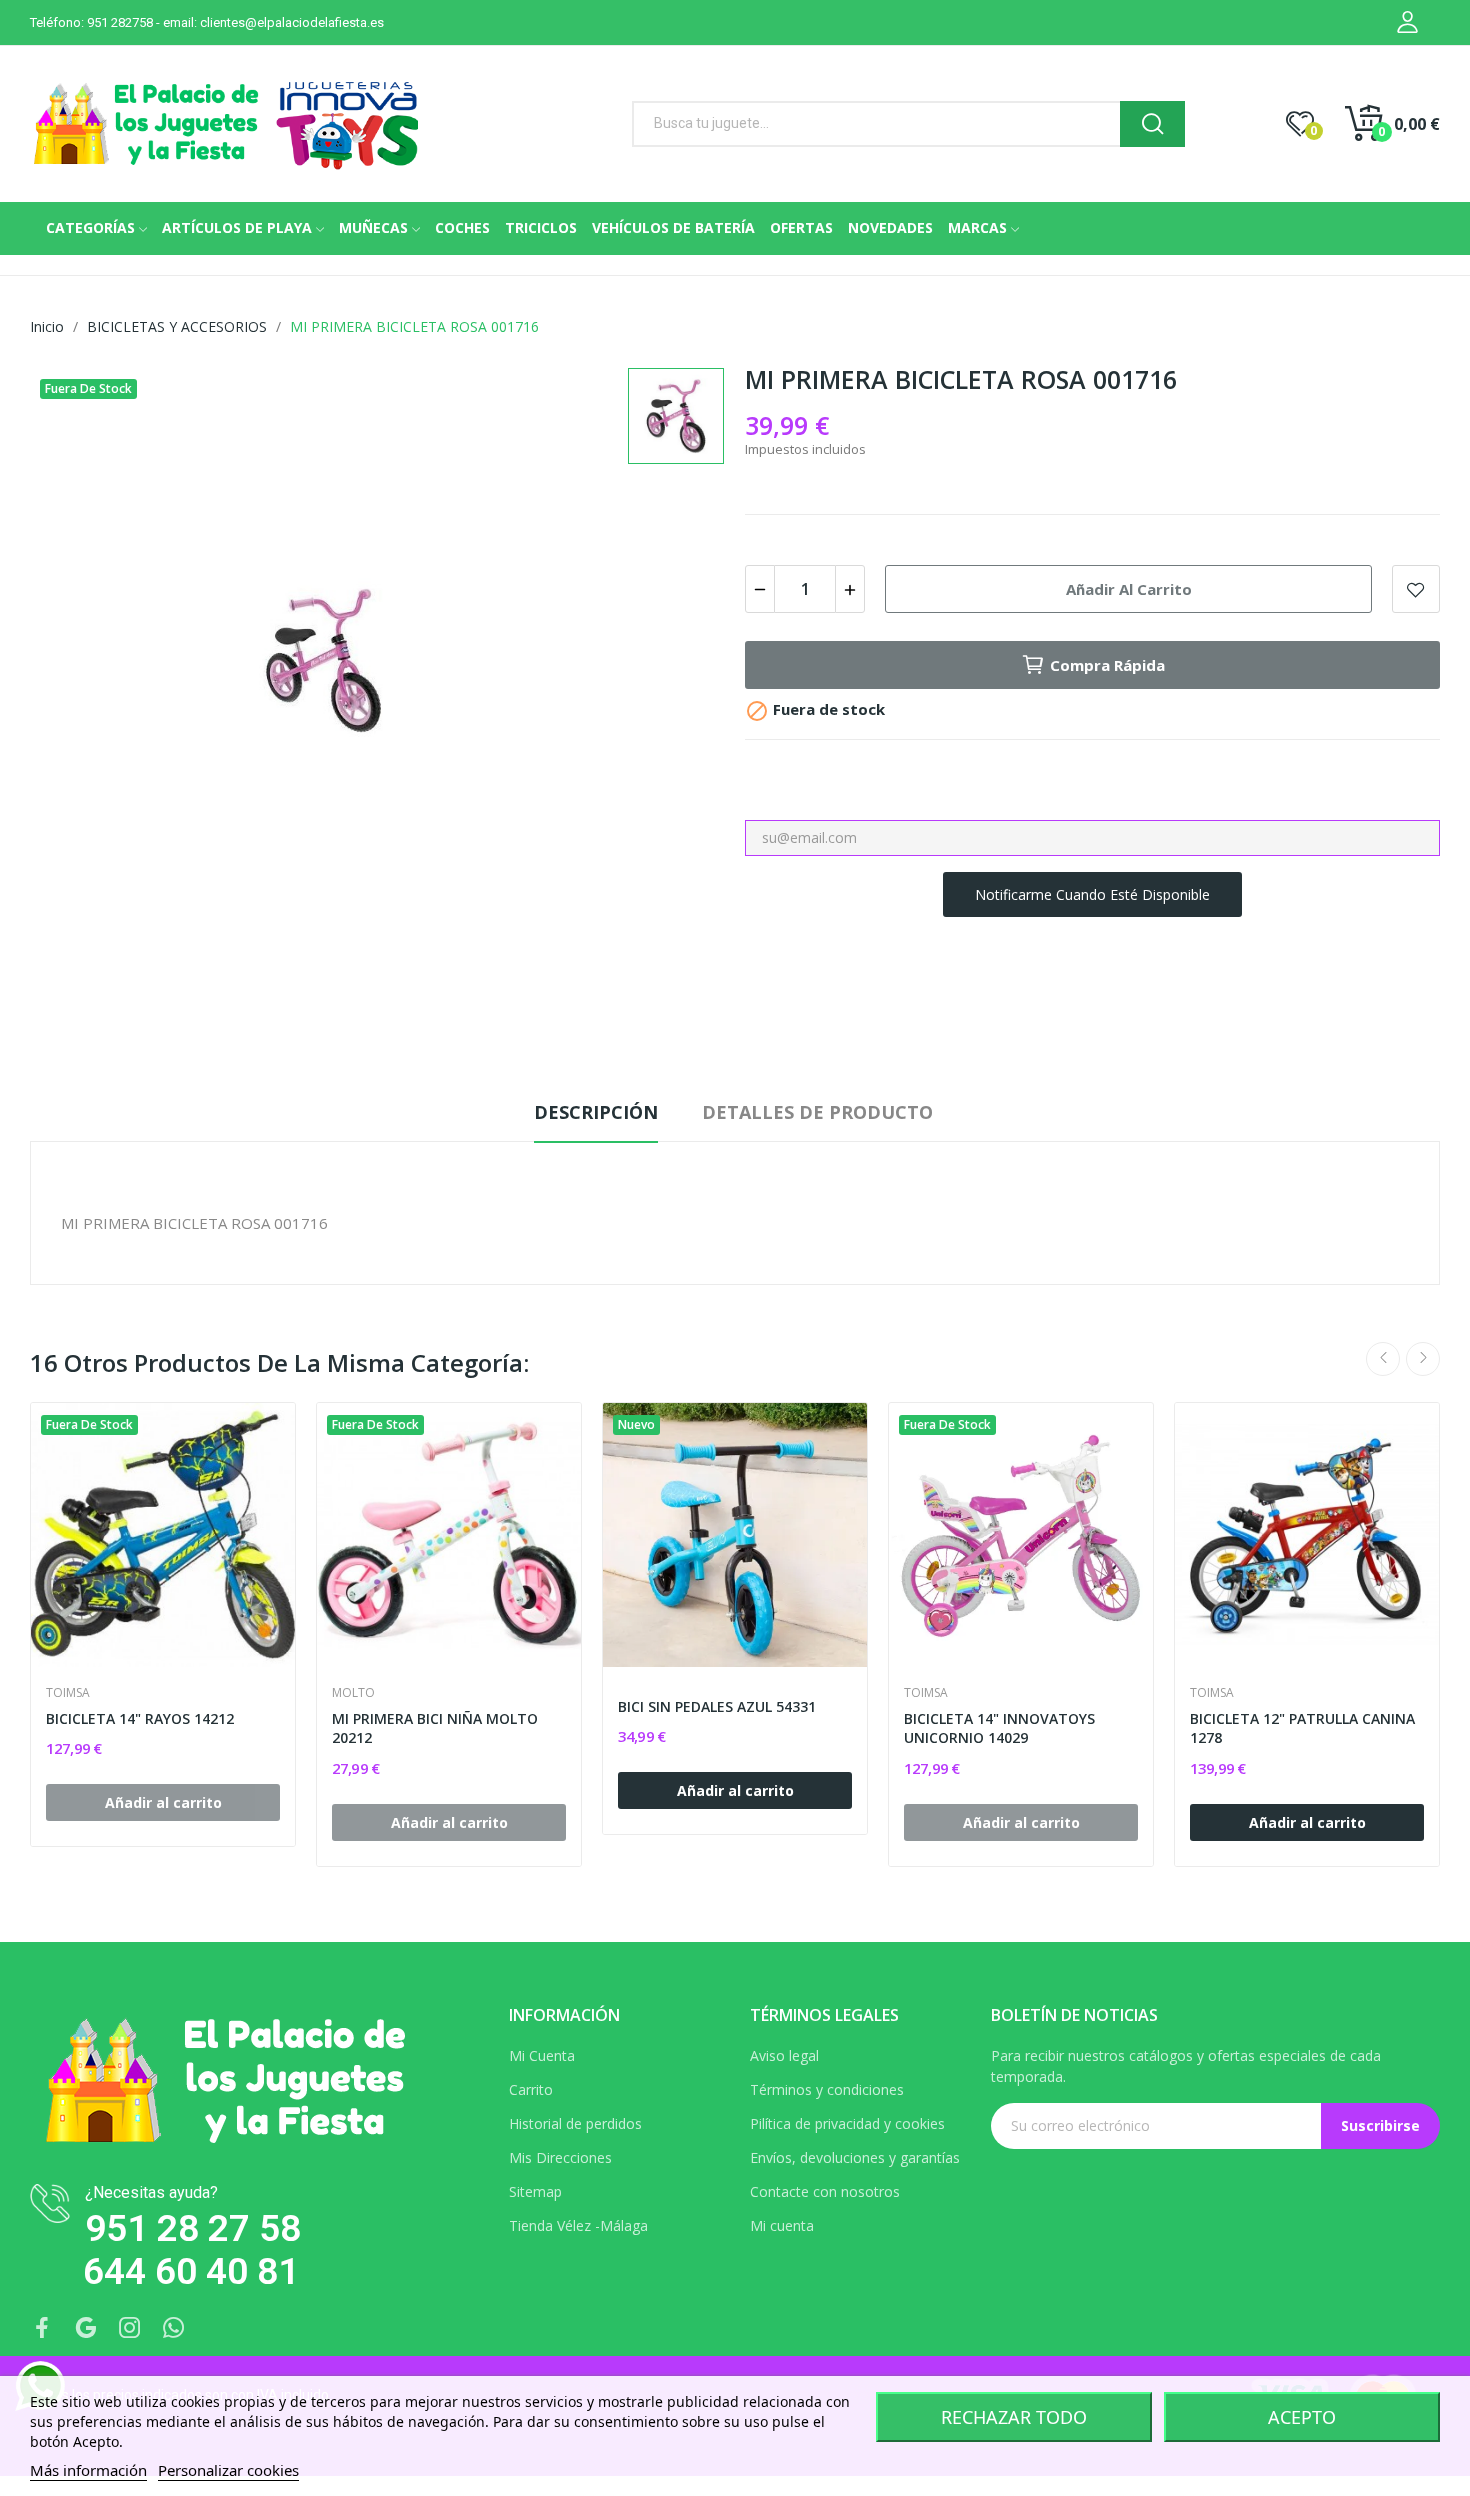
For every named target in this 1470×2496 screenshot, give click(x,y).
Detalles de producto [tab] (817, 1112)
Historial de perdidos (575, 2123)
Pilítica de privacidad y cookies (847, 2123)
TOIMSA (68, 1693)
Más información (88, 2470)
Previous (1383, 1359)
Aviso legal (784, 2055)
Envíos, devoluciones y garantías (855, 2157)
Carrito (531, 2089)
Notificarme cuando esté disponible (1092, 894)
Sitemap (535, 2191)
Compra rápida (1107, 665)
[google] (86, 2328)
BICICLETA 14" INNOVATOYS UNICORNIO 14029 (999, 1728)
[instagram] (130, 2328)
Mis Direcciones (560, 2157)
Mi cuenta (782, 2225)
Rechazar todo (1014, 2417)
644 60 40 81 (191, 2271)
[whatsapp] (174, 2328)
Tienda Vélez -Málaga (578, 2225)
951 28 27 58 (193, 2228)
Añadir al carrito (1129, 589)
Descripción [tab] (596, 1112)
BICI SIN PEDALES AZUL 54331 (717, 1706)
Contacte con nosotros (825, 2191)
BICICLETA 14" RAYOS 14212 (140, 1718)
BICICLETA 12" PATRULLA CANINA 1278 (1302, 1728)
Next (1423, 1359)
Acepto (1302, 2417)
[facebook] (42, 2328)
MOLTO (353, 1693)
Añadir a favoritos (1416, 589)
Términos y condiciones (827, 2089)
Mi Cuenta (542, 2055)
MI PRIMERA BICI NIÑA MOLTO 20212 (435, 1728)
